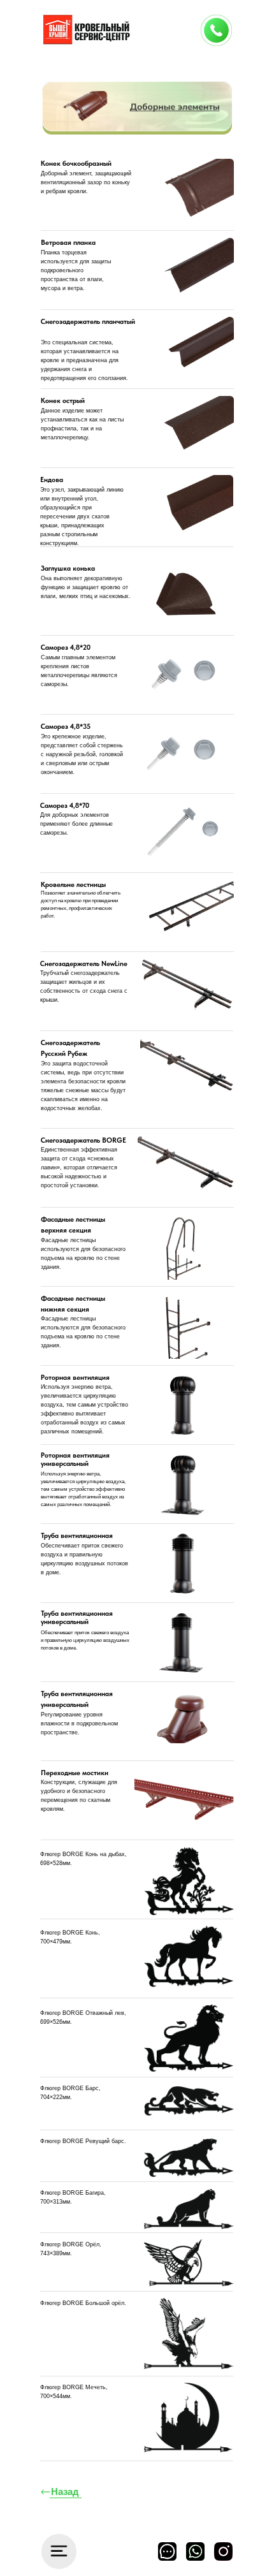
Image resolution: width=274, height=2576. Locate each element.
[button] (216, 30)
